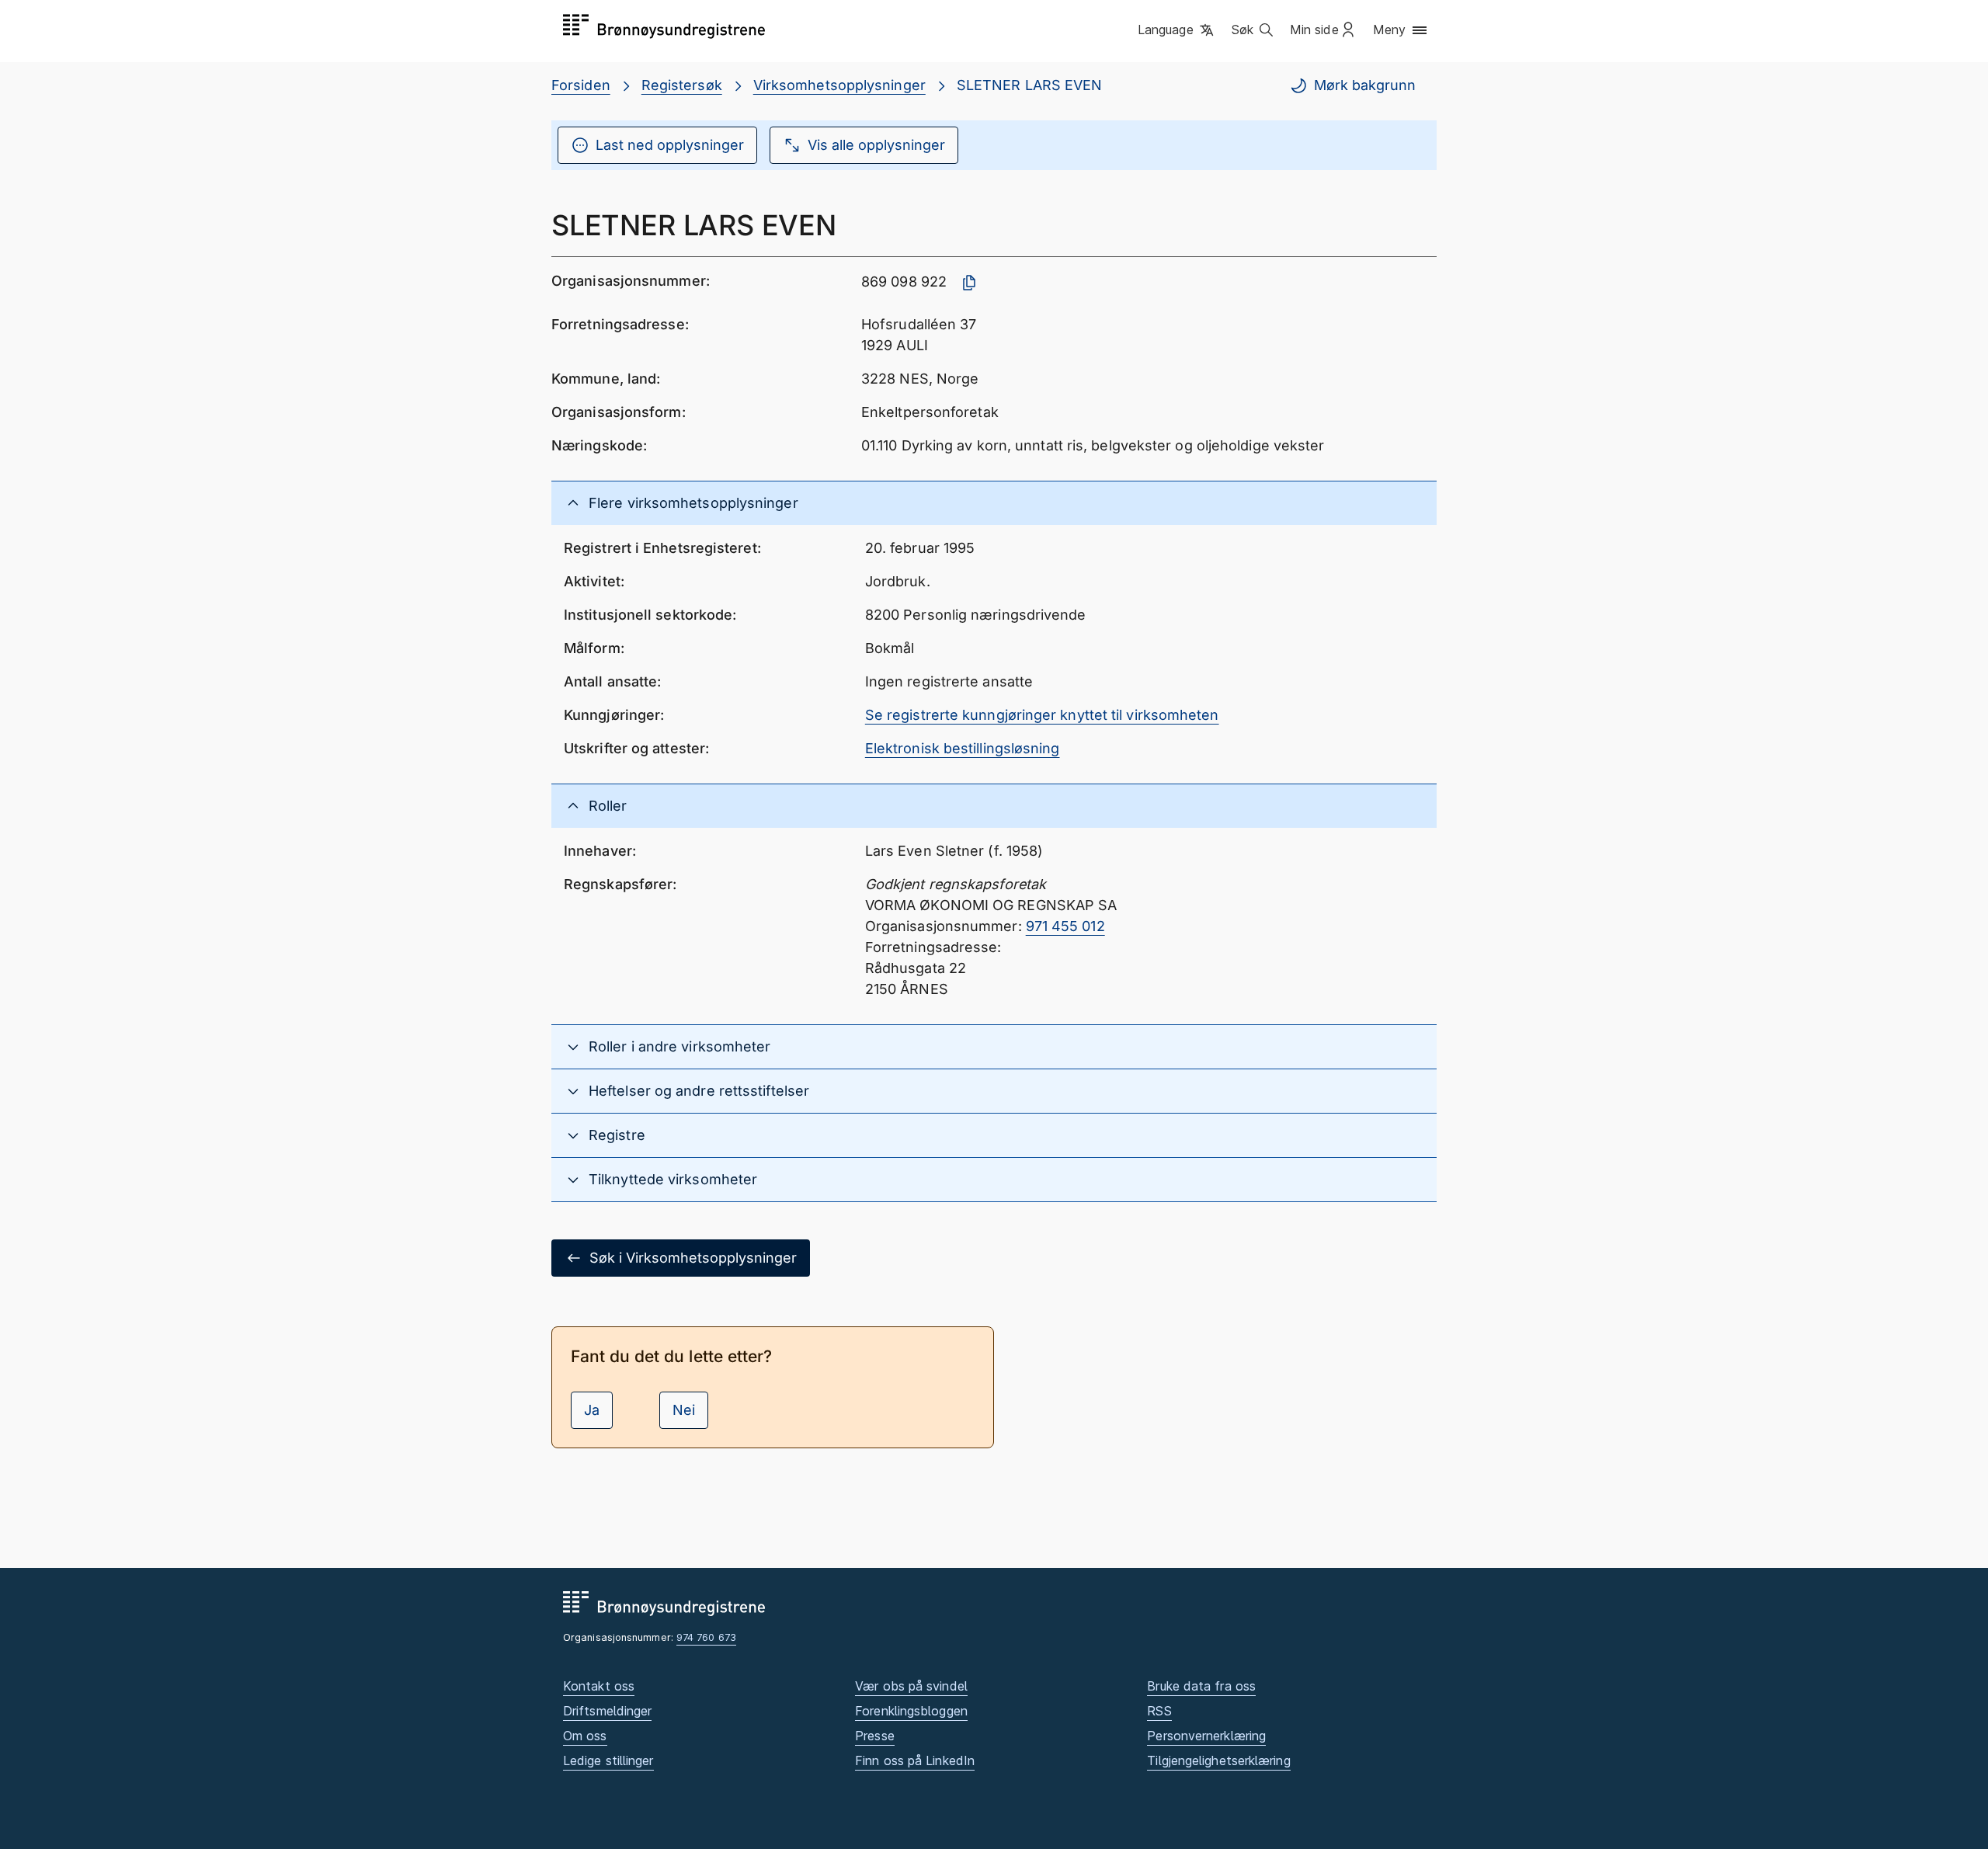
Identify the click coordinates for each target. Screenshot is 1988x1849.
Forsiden (581, 85)
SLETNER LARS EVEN (1030, 85)
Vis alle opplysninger (876, 145)
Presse (875, 1736)
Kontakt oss (599, 1686)
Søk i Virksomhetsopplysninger (693, 1258)
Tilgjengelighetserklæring (1218, 1760)
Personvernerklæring (1206, 1736)
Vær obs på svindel (911, 1686)
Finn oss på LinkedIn (915, 1760)
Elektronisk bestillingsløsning (963, 748)
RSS (1159, 1711)
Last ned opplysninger (670, 145)
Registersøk (682, 85)
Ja (592, 1410)
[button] (1177, 30)
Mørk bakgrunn (1365, 85)
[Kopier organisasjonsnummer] (969, 283)
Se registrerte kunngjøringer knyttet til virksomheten (1042, 715)
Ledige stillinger (608, 1760)
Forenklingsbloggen (911, 1711)
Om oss (585, 1736)
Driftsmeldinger (607, 1711)
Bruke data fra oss (1201, 1686)
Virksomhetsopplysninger (839, 85)
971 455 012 (1065, 926)
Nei (684, 1410)
